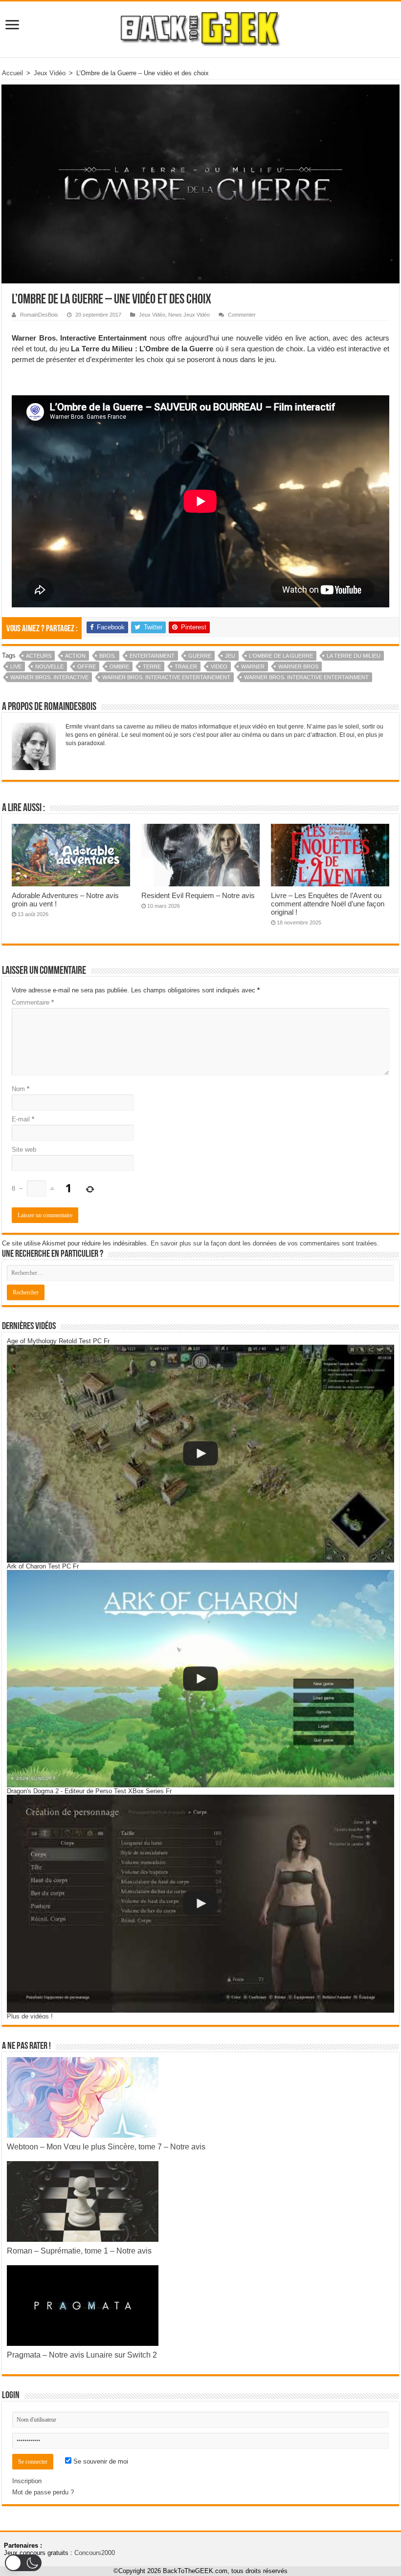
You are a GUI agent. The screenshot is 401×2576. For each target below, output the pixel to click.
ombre (119, 666)
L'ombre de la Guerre (281, 656)
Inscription (27, 2481)
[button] (23, 2563)
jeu (230, 656)
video (219, 666)
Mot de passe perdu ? (43, 2492)
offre (87, 666)
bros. (108, 656)
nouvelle (49, 666)
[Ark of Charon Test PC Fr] (200, 1679)
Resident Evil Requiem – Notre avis (198, 895)
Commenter (242, 315)
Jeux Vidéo (50, 73)
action (75, 656)
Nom (21, 1089)
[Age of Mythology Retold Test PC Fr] (200, 1453)
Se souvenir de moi (100, 2461)
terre (152, 666)
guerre (200, 656)
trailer (186, 666)
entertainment (152, 656)
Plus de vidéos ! (30, 2016)
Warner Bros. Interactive (49, 677)
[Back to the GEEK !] (201, 27)
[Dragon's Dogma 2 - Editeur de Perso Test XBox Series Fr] (200, 1903)
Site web (24, 1149)
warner (253, 666)
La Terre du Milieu (354, 656)
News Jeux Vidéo (189, 315)
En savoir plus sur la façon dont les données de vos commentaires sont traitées (264, 1243)
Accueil (12, 73)
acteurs (39, 656)
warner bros (298, 666)
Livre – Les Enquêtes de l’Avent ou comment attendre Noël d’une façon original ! (328, 904)
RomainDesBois (39, 315)
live (16, 666)
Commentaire (33, 1002)
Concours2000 (95, 2553)
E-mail (23, 1119)
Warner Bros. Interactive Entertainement (166, 677)
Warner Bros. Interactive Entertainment (306, 677)
